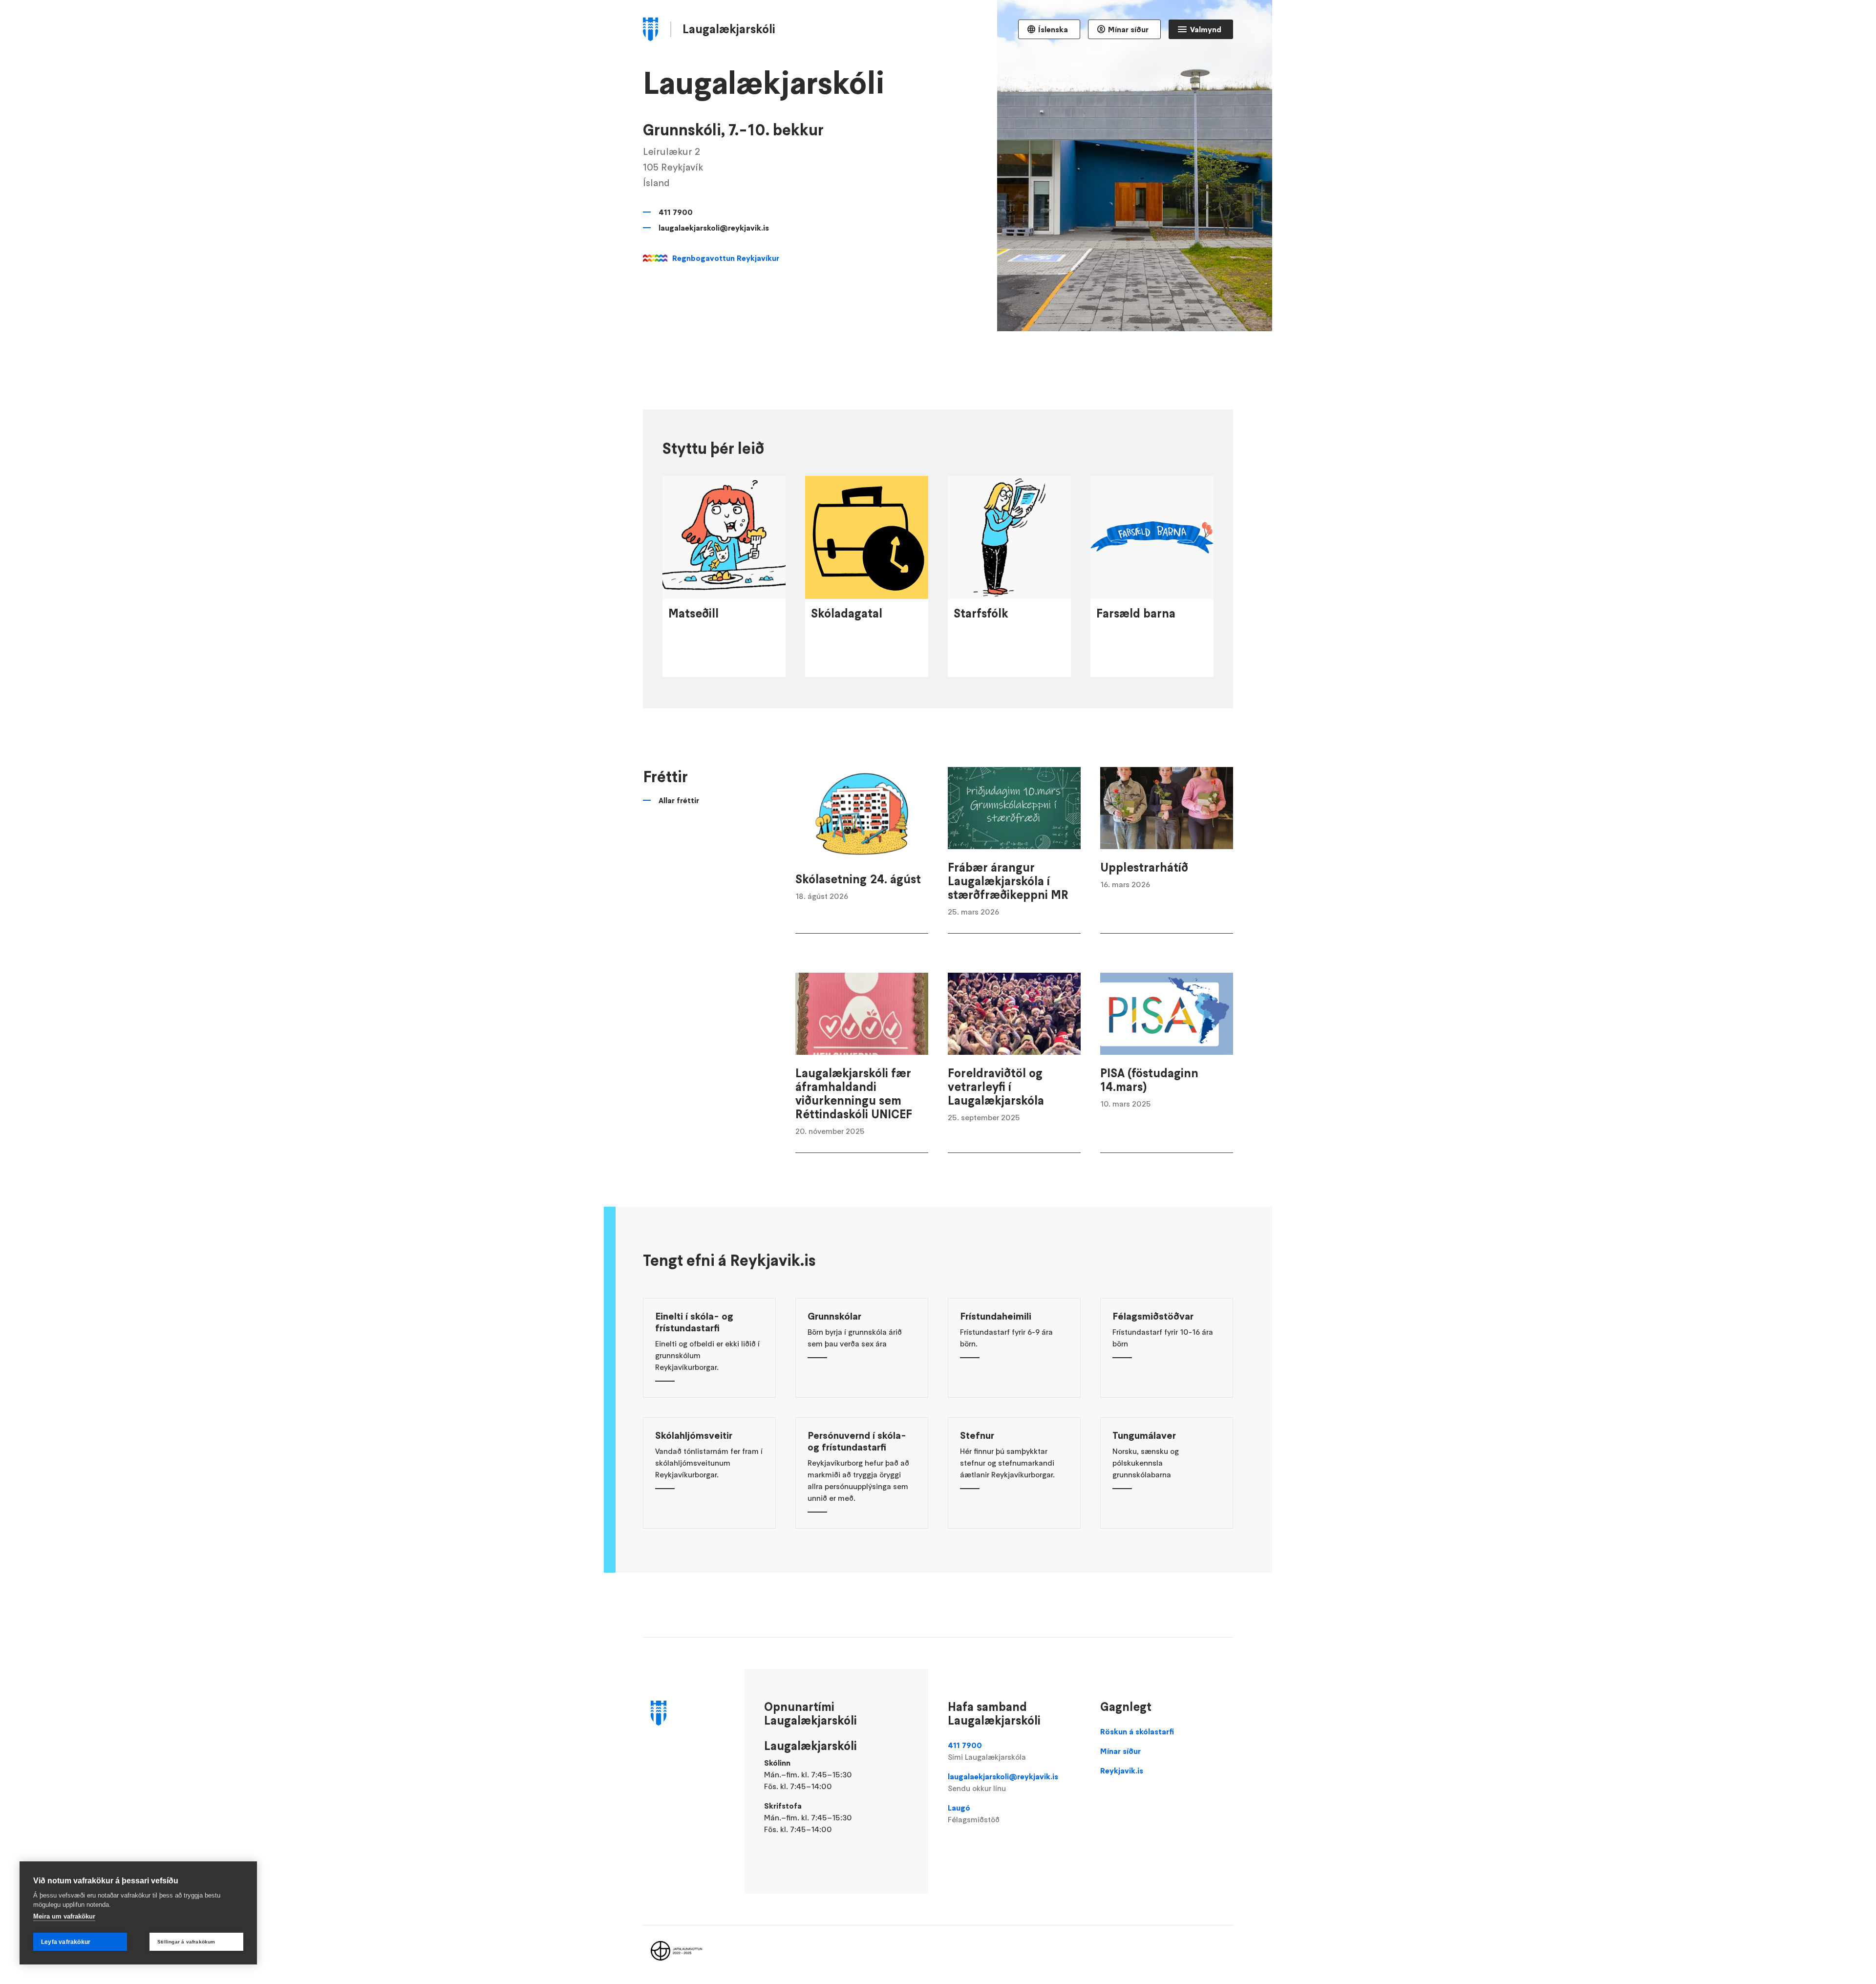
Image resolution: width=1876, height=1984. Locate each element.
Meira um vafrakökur (64, 1916)
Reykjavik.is (1122, 1771)
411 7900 (676, 212)
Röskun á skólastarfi (1137, 1731)
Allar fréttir (679, 800)
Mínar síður (1128, 29)
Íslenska (1053, 29)
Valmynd (1206, 29)
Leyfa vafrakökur (66, 1942)
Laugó (974, 1813)
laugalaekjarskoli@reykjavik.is (714, 228)
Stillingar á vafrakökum (186, 1942)
